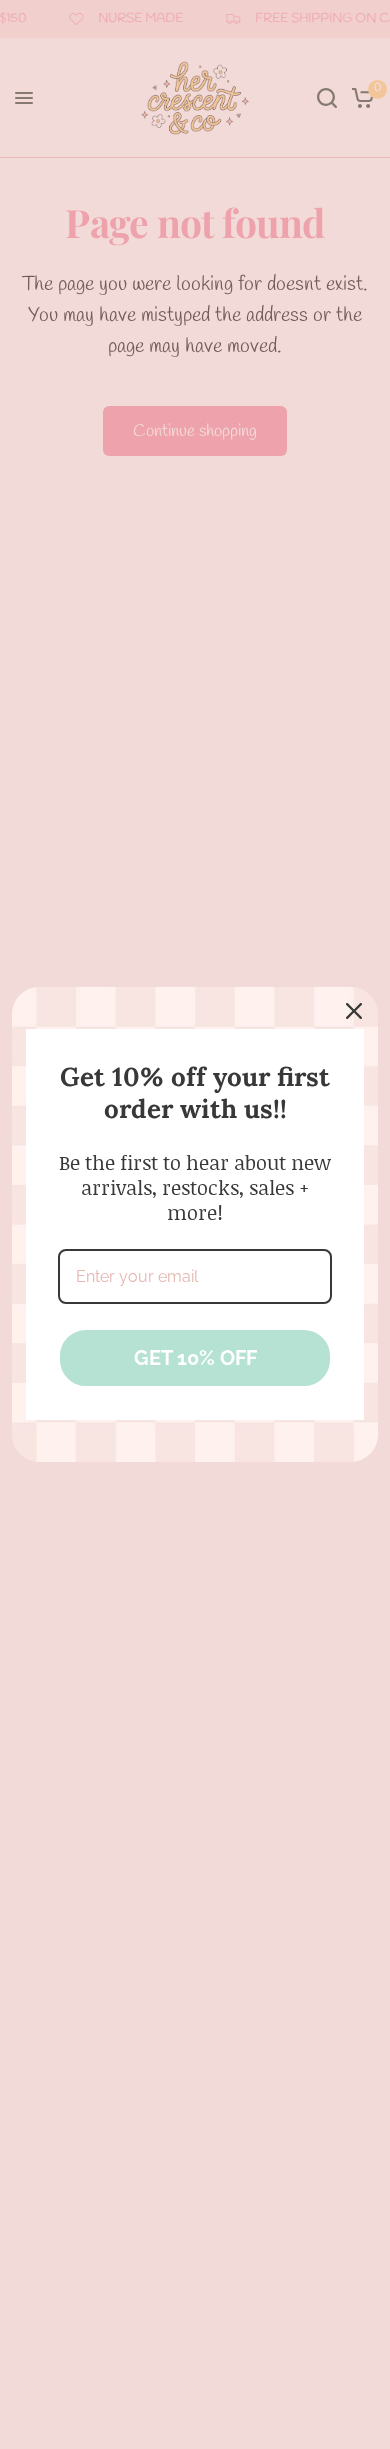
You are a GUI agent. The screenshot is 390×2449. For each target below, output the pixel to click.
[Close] (354, 1011)
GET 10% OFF (195, 1358)
